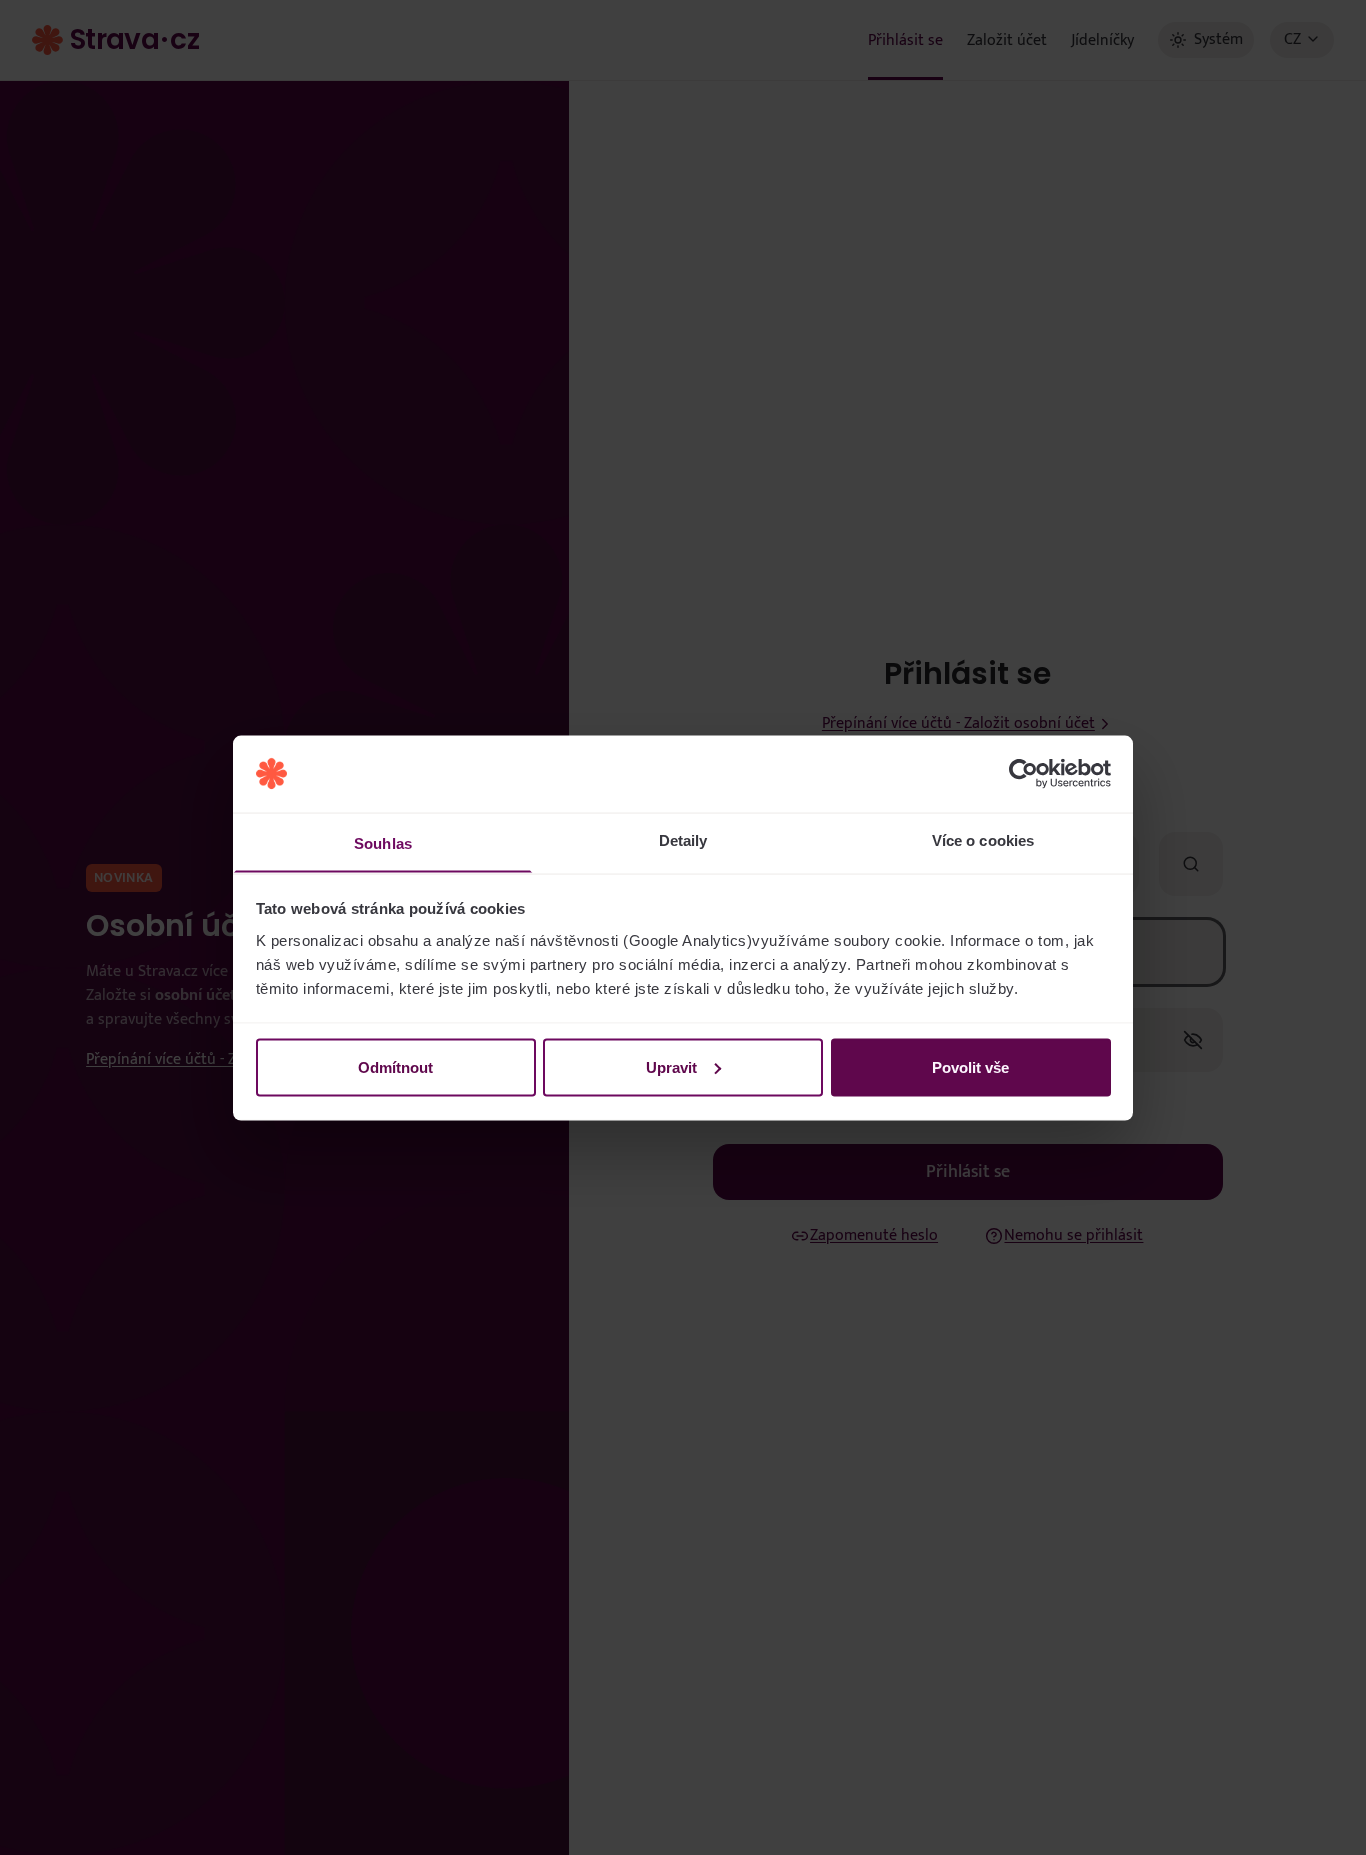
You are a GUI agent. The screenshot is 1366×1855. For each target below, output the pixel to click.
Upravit (671, 1066)
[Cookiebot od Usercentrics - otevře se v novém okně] (1023, 774)
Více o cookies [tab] (983, 839)
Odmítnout (395, 1066)
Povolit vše (970, 1066)
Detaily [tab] (683, 839)
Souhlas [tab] (383, 842)
